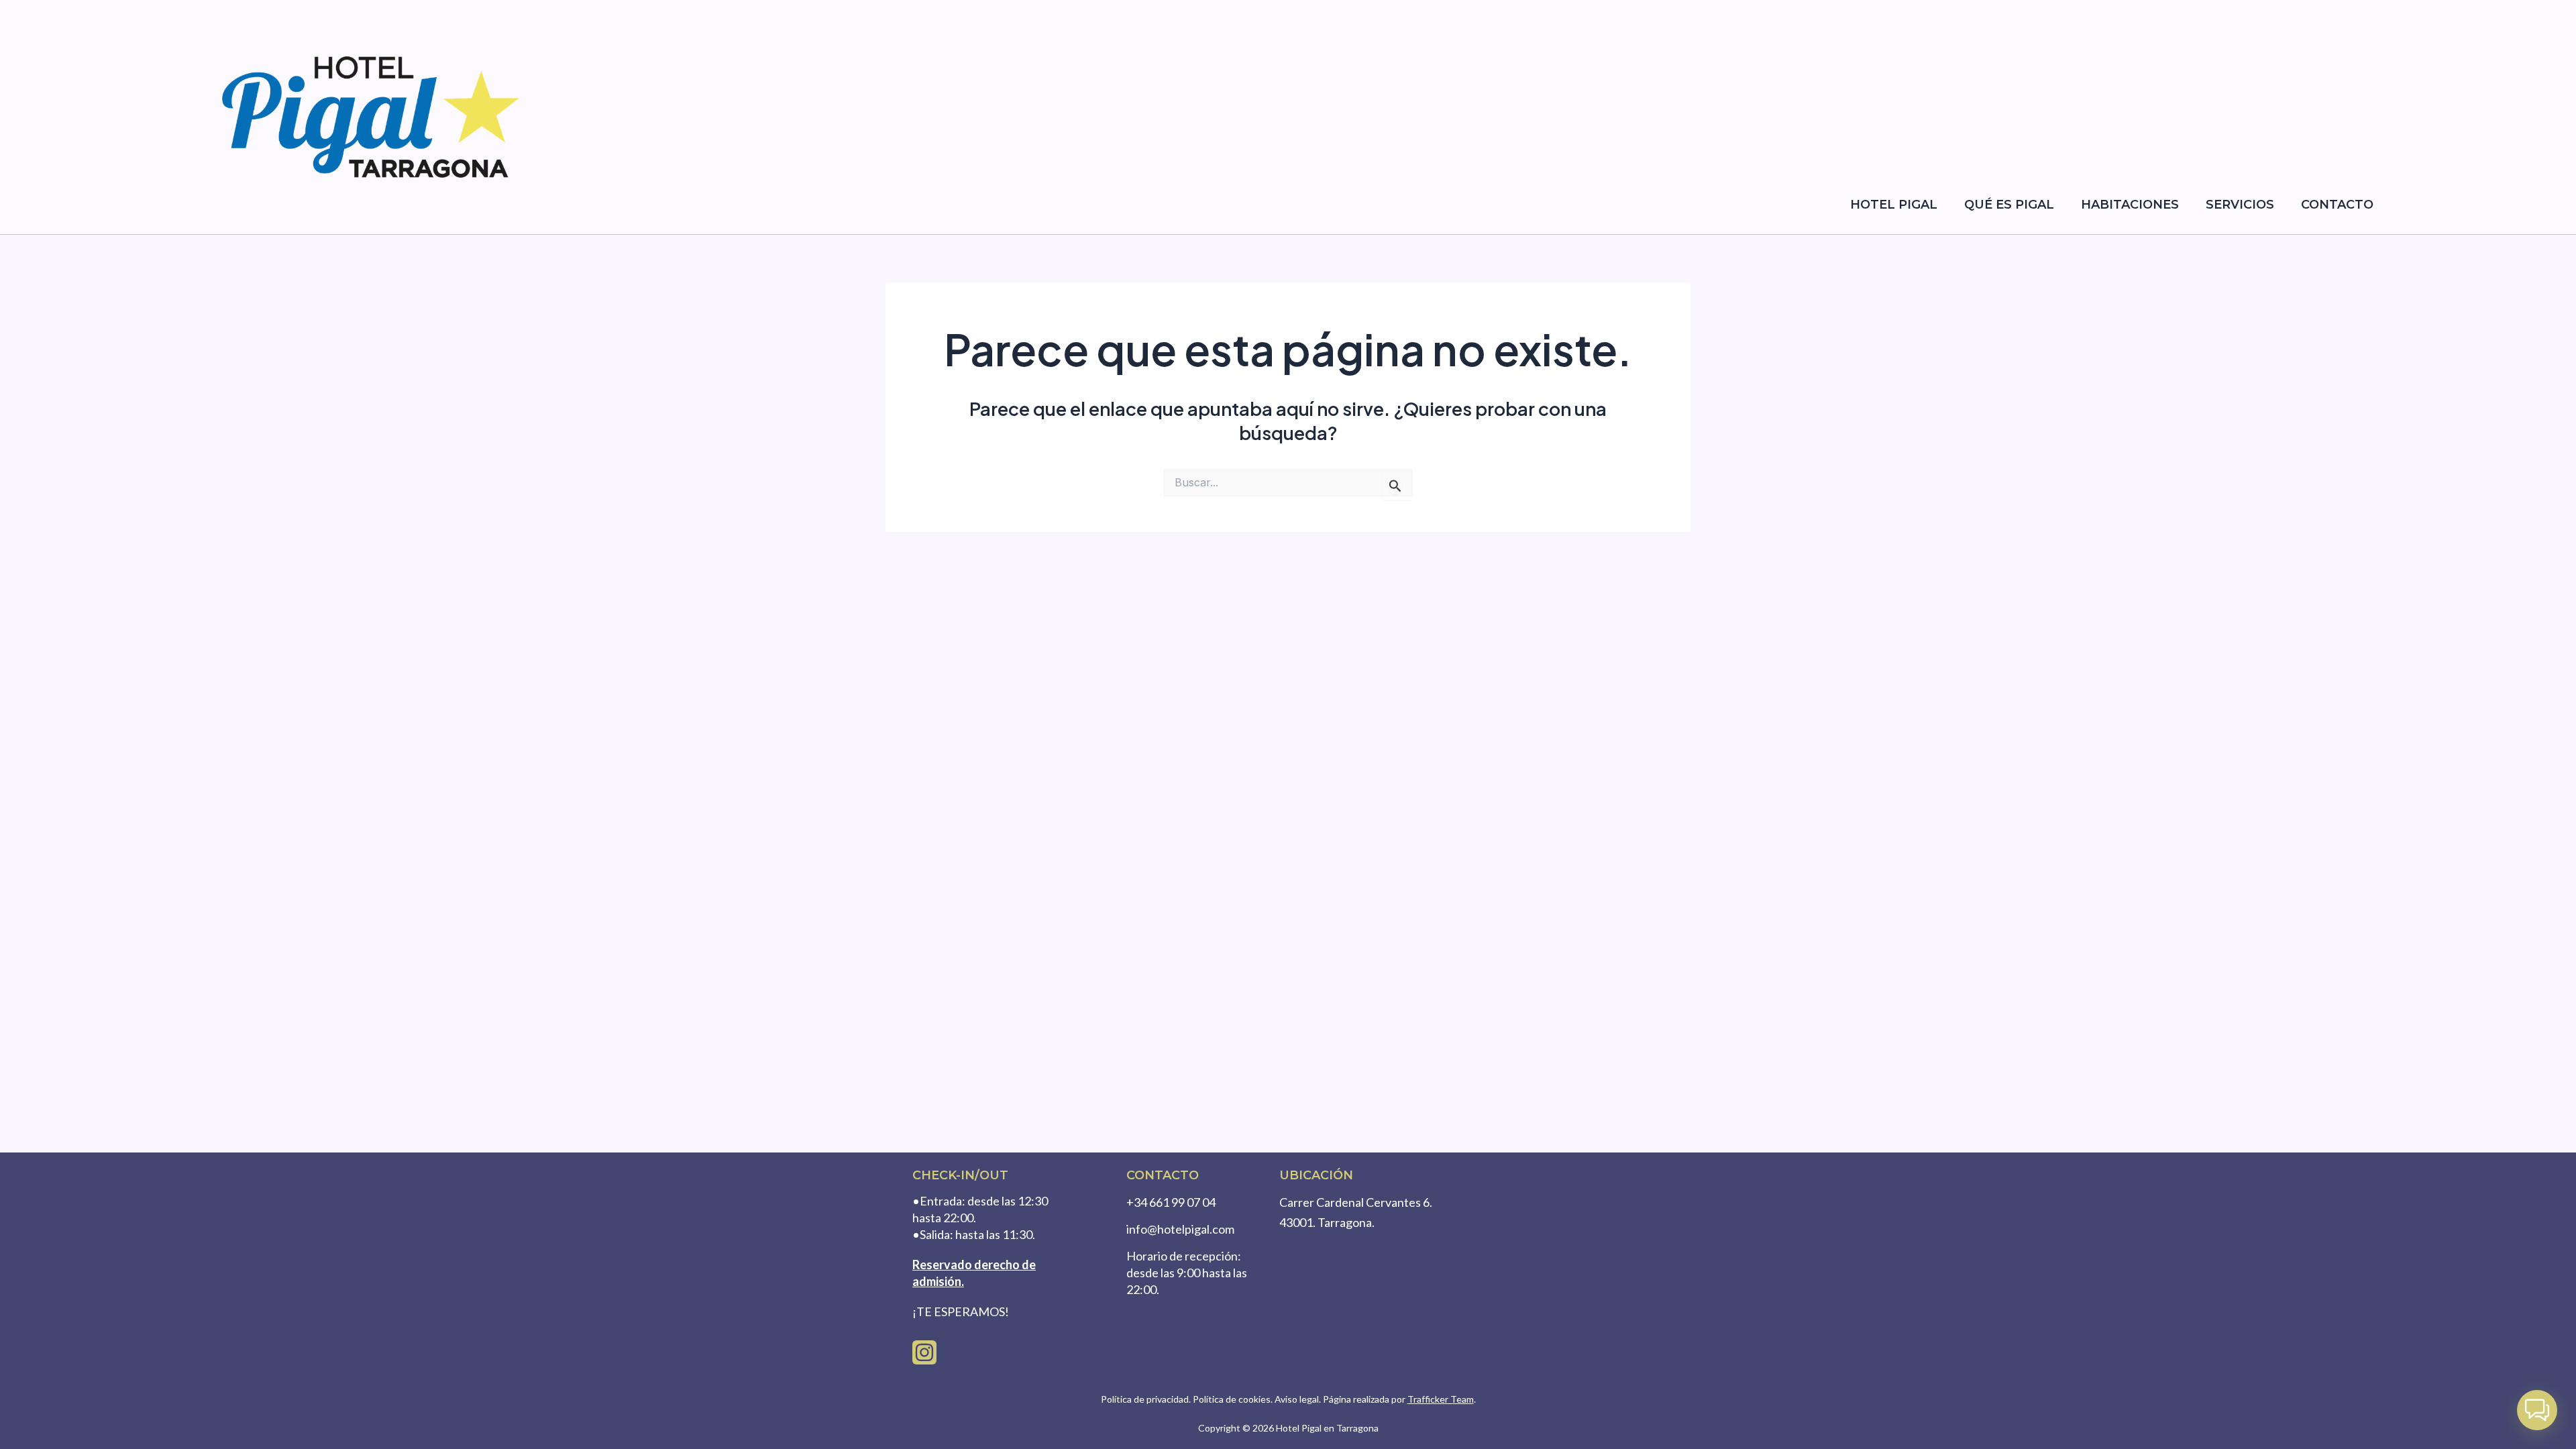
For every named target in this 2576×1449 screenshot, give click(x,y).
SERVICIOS (2240, 205)
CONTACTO (2337, 205)
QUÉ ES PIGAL (2009, 205)
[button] (2537, 1410)
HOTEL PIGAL (1894, 205)
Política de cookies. (1233, 1399)
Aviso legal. (1299, 1399)
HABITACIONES (2130, 205)
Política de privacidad (1145, 1399)
